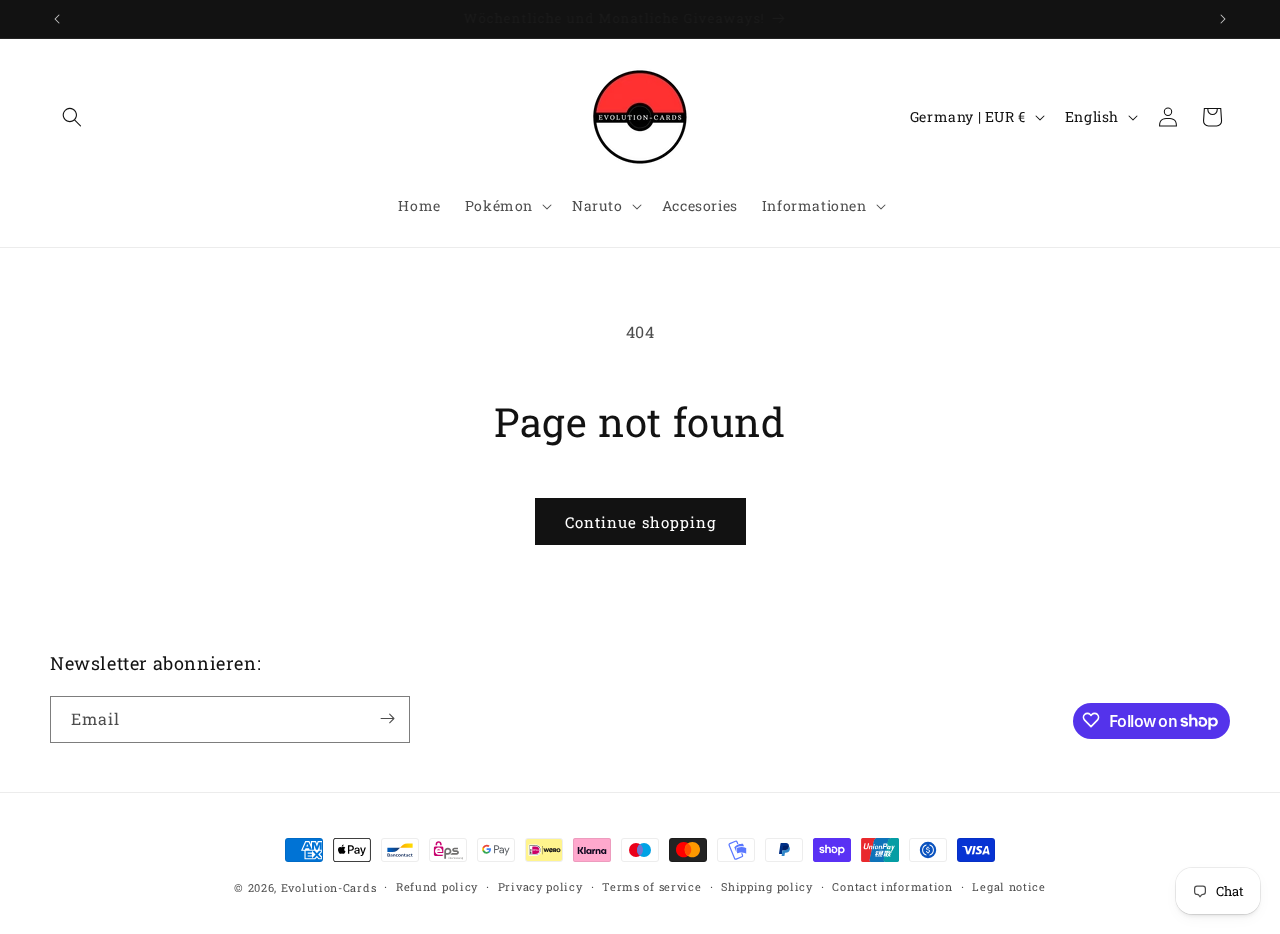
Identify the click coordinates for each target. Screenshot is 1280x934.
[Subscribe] (387, 718)
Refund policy (437, 886)
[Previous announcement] (57, 19)
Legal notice (1008, 886)
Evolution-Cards (329, 887)
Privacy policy (540, 886)
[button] (72, 117)
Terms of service (651, 886)
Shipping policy (767, 886)
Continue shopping (640, 522)
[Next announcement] (1223, 19)
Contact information (892, 886)
